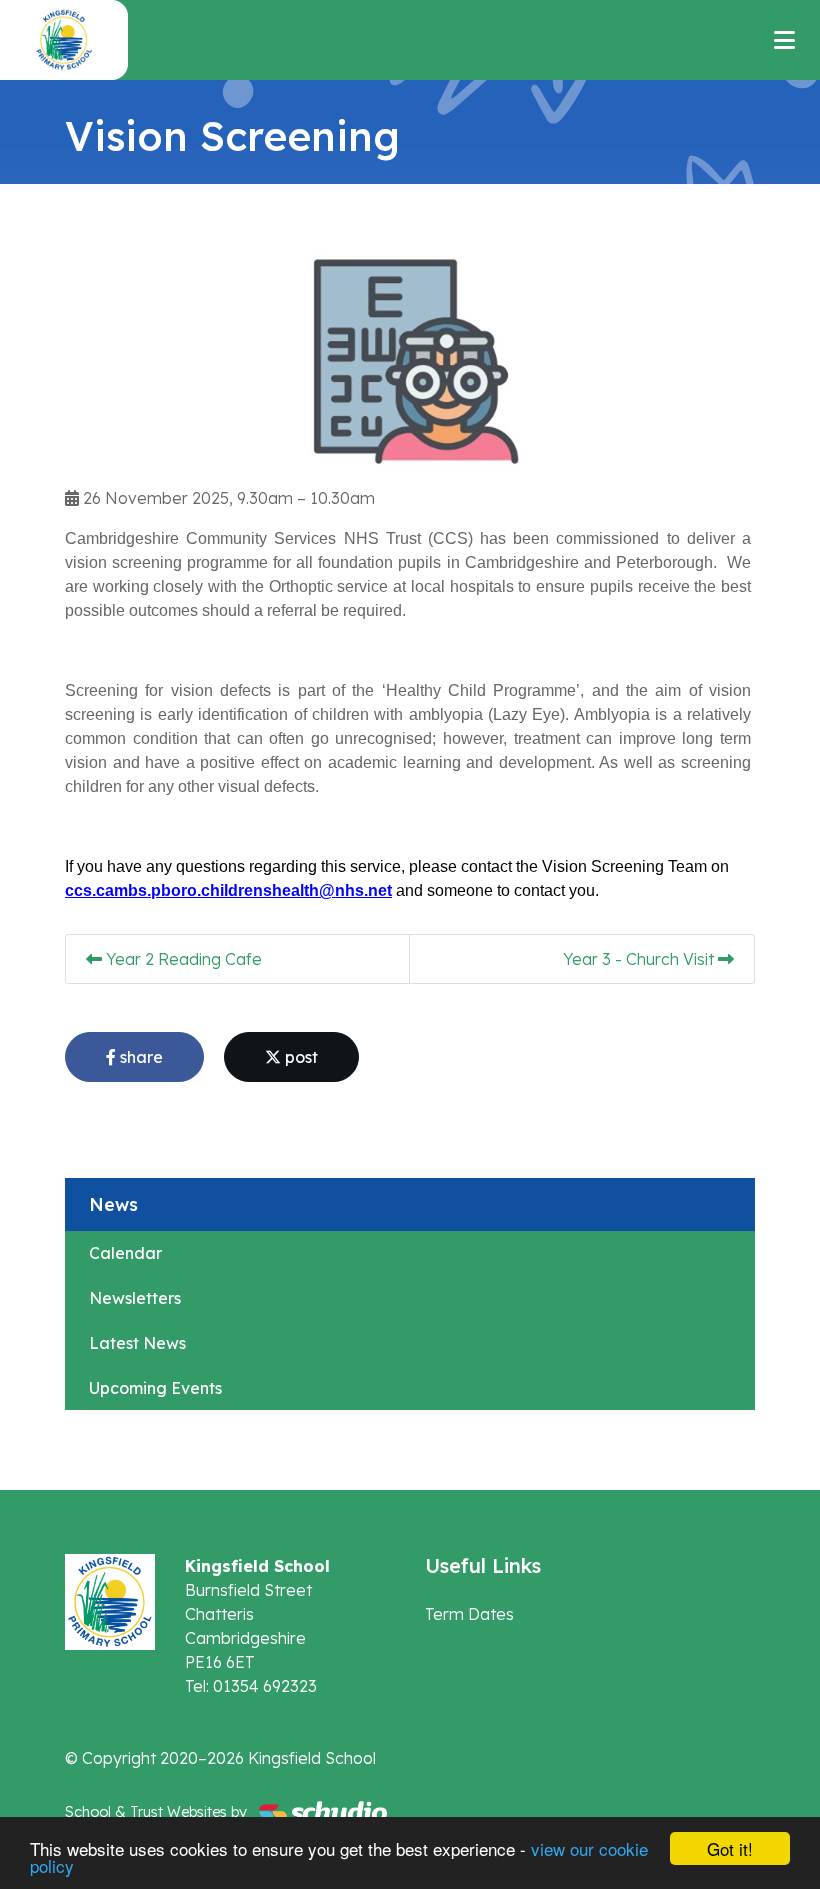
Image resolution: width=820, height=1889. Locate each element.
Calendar (125, 1253)
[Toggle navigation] (784, 40)
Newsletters (135, 1298)
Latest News (137, 1343)
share (139, 1057)
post (299, 1057)
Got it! (730, 1848)
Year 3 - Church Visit (640, 959)
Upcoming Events (155, 1388)
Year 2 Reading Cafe (182, 959)
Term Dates (469, 1614)
